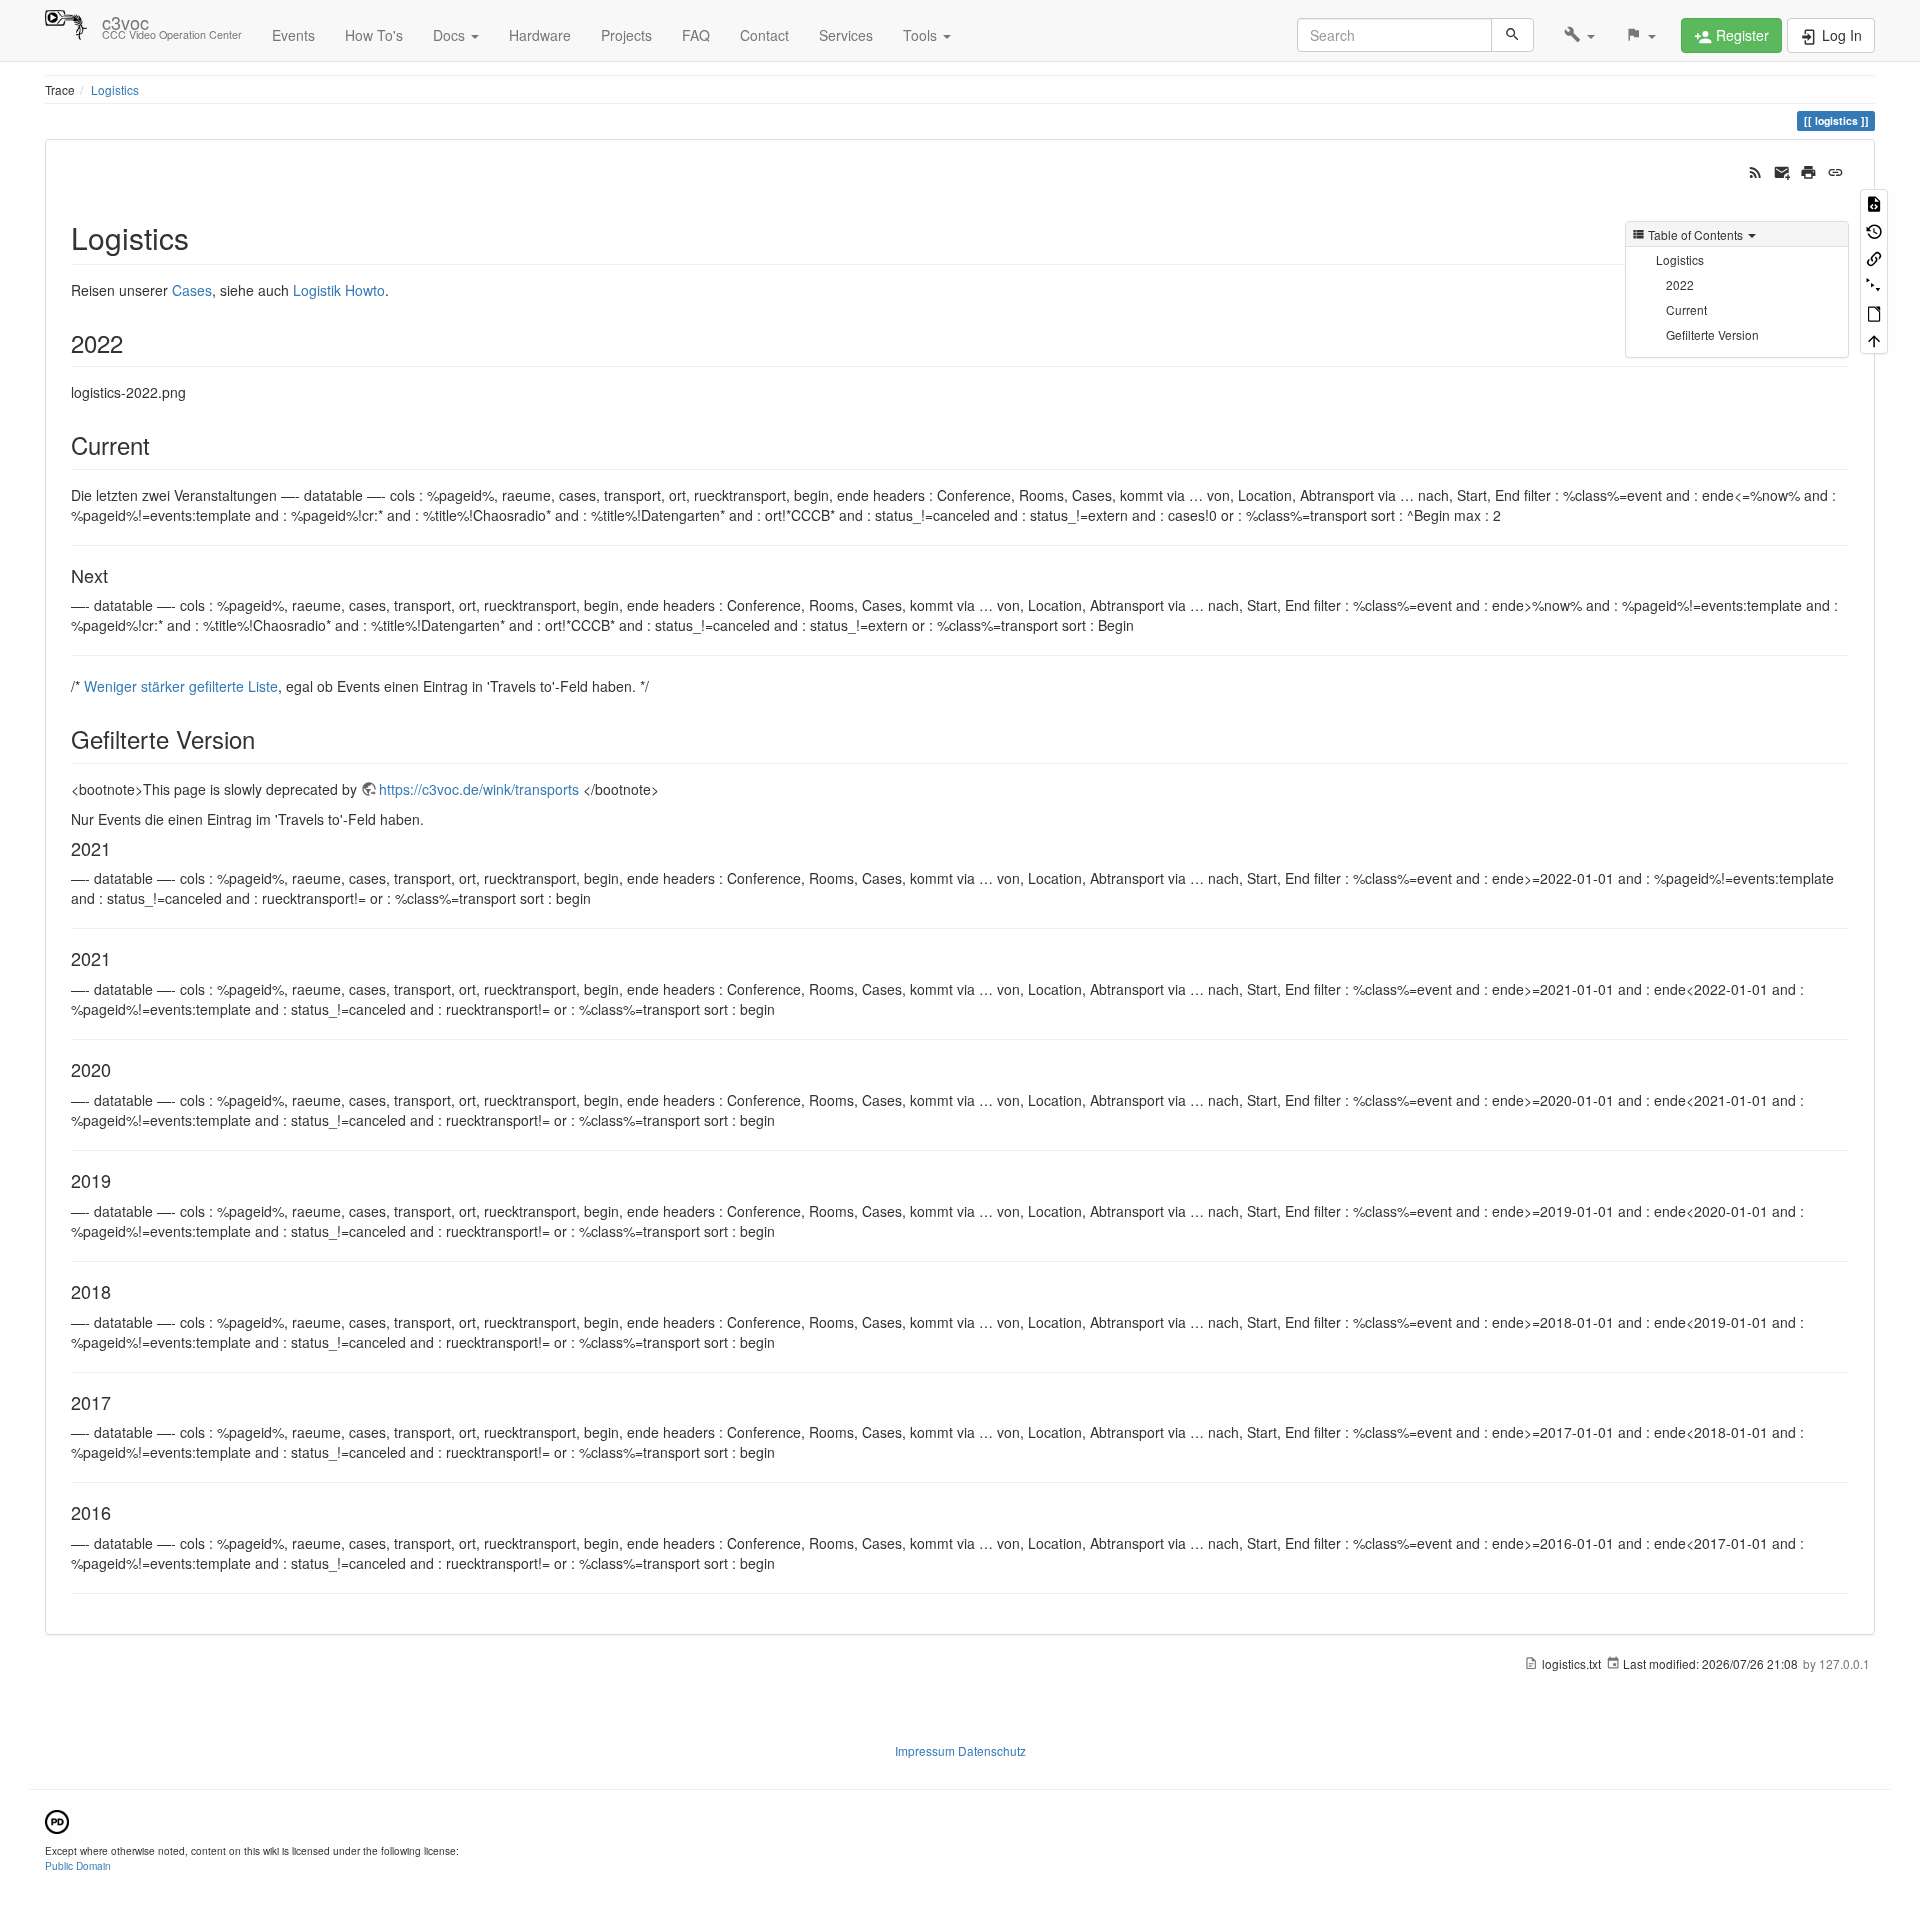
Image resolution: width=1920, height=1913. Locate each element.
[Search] (1512, 35)
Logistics (115, 89)
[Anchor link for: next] (117, 575)
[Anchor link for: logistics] (204, 237)
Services (846, 35)
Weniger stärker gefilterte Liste (181, 686)
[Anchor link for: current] (162, 444)
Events (293, 35)
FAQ (696, 35)
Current (1686, 309)
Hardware (540, 35)
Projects (626, 35)
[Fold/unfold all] (1874, 284)
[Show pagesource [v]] (1874, 202)
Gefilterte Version (1712, 334)
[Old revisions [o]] (1874, 229)
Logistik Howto (339, 290)
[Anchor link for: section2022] (135, 342)
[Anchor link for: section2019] (120, 1180)
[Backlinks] (1874, 257)
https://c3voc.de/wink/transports (479, 789)
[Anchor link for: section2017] (120, 1402)
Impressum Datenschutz (960, 1750)
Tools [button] (922, 35)
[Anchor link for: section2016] (120, 1512)
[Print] (1808, 170)
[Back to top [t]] (1874, 339)
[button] (1579, 35)
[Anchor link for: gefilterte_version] (267, 738)
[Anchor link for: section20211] (120, 958)
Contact (764, 35)
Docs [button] (451, 35)
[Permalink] (1835, 170)
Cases (192, 290)
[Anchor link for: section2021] (120, 848)
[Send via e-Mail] (1782, 170)
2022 (1680, 284)
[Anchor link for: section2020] (120, 1069)
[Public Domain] (57, 1819)
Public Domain (78, 1865)
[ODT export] (1874, 312)
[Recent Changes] (1755, 170)
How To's (374, 35)
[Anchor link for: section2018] (120, 1291)
